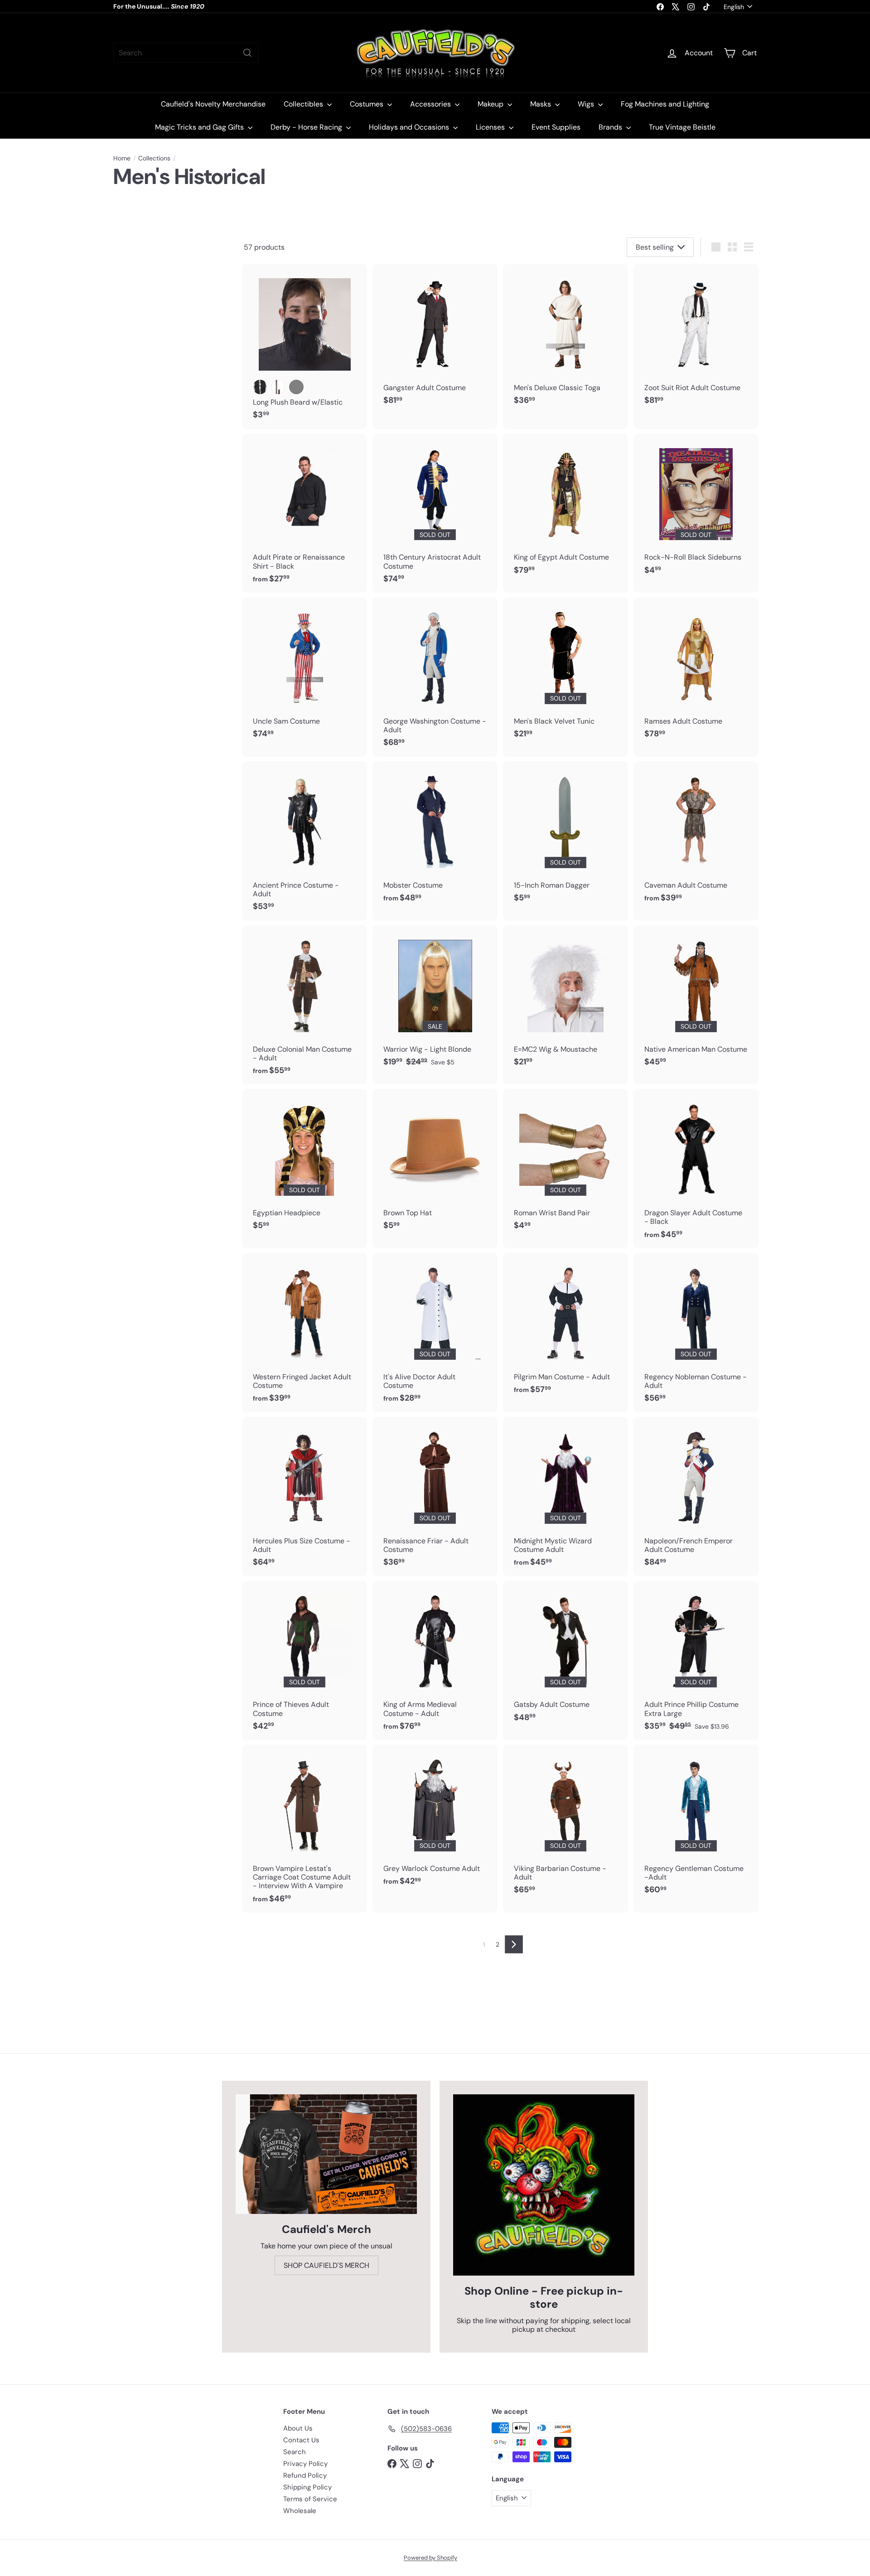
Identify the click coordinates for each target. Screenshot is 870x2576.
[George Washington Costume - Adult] (435, 677)
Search (295, 2452)
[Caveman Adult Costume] (696, 837)
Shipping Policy (307, 2487)
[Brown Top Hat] (435, 1164)
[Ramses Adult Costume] (696, 673)
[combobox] (186, 53)
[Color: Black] (260, 387)
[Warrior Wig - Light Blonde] (435, 1001)
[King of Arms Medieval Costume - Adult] (435, 1661)
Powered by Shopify (430, 2558)
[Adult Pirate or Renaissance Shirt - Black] (304, 513)
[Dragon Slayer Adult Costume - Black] (696, 1169)
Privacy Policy (305, 2464)
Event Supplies (556, 127)
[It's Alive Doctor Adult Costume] (435, 1333)
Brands (611, 127)
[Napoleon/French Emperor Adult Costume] (696, 1497)
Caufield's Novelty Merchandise (213, 104)
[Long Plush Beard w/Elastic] (304, 346)
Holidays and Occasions (410, 127)
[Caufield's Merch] (326, 2154)
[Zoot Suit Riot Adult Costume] (696, 339)
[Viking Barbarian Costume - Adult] (565, 1824)
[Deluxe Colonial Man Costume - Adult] (304, 1005)
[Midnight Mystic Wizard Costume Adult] (565, 1497)
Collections (154, 158)
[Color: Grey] (296, 387)
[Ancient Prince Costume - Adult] (304, 841)
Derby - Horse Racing (307, 127)
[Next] (514, 1944)
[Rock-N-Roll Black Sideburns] (696, 509)
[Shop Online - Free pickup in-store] (544, 2185)
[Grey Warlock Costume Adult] (435, 1820)
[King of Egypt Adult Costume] (565, 509)
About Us (298, 2428)
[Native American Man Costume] (696, 1001)
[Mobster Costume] (435, 837)
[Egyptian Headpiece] (304, 1164)
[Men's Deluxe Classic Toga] (565, 339)
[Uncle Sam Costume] (304, 673)
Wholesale (300, 2511)
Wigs (587, 104)
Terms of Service (310, 2499)
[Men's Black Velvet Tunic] (565, 673)
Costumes (367, 104)
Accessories (431, 104)
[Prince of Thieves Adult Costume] (304, 1661)
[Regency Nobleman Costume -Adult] (696, 1333)
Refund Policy (305, 2475)
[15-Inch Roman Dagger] (565, 837)
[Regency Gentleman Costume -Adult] (696, 1824)
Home (122, 158)
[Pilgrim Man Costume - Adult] (565, 1328)
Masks (541, 104)
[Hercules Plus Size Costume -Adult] (304, 1497)
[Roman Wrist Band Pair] (565, 1164)
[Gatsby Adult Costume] (565, 1656)
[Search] (247, 53)
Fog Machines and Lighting (665, 104)
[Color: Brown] (278, 387)
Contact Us (301, 2440)
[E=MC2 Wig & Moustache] (565, 1001)
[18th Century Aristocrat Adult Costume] (435, 513)
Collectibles (304, 104)
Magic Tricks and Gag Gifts (200, 127)
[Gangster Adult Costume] (435, 339)
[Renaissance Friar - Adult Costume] (435, 1497)
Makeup (491, 104)
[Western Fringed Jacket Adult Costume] (304, 1333)
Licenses (491, 127)
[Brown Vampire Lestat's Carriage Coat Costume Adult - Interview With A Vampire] (304, 1829)
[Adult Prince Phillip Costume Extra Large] (696, 1661)
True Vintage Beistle (682, 127)
